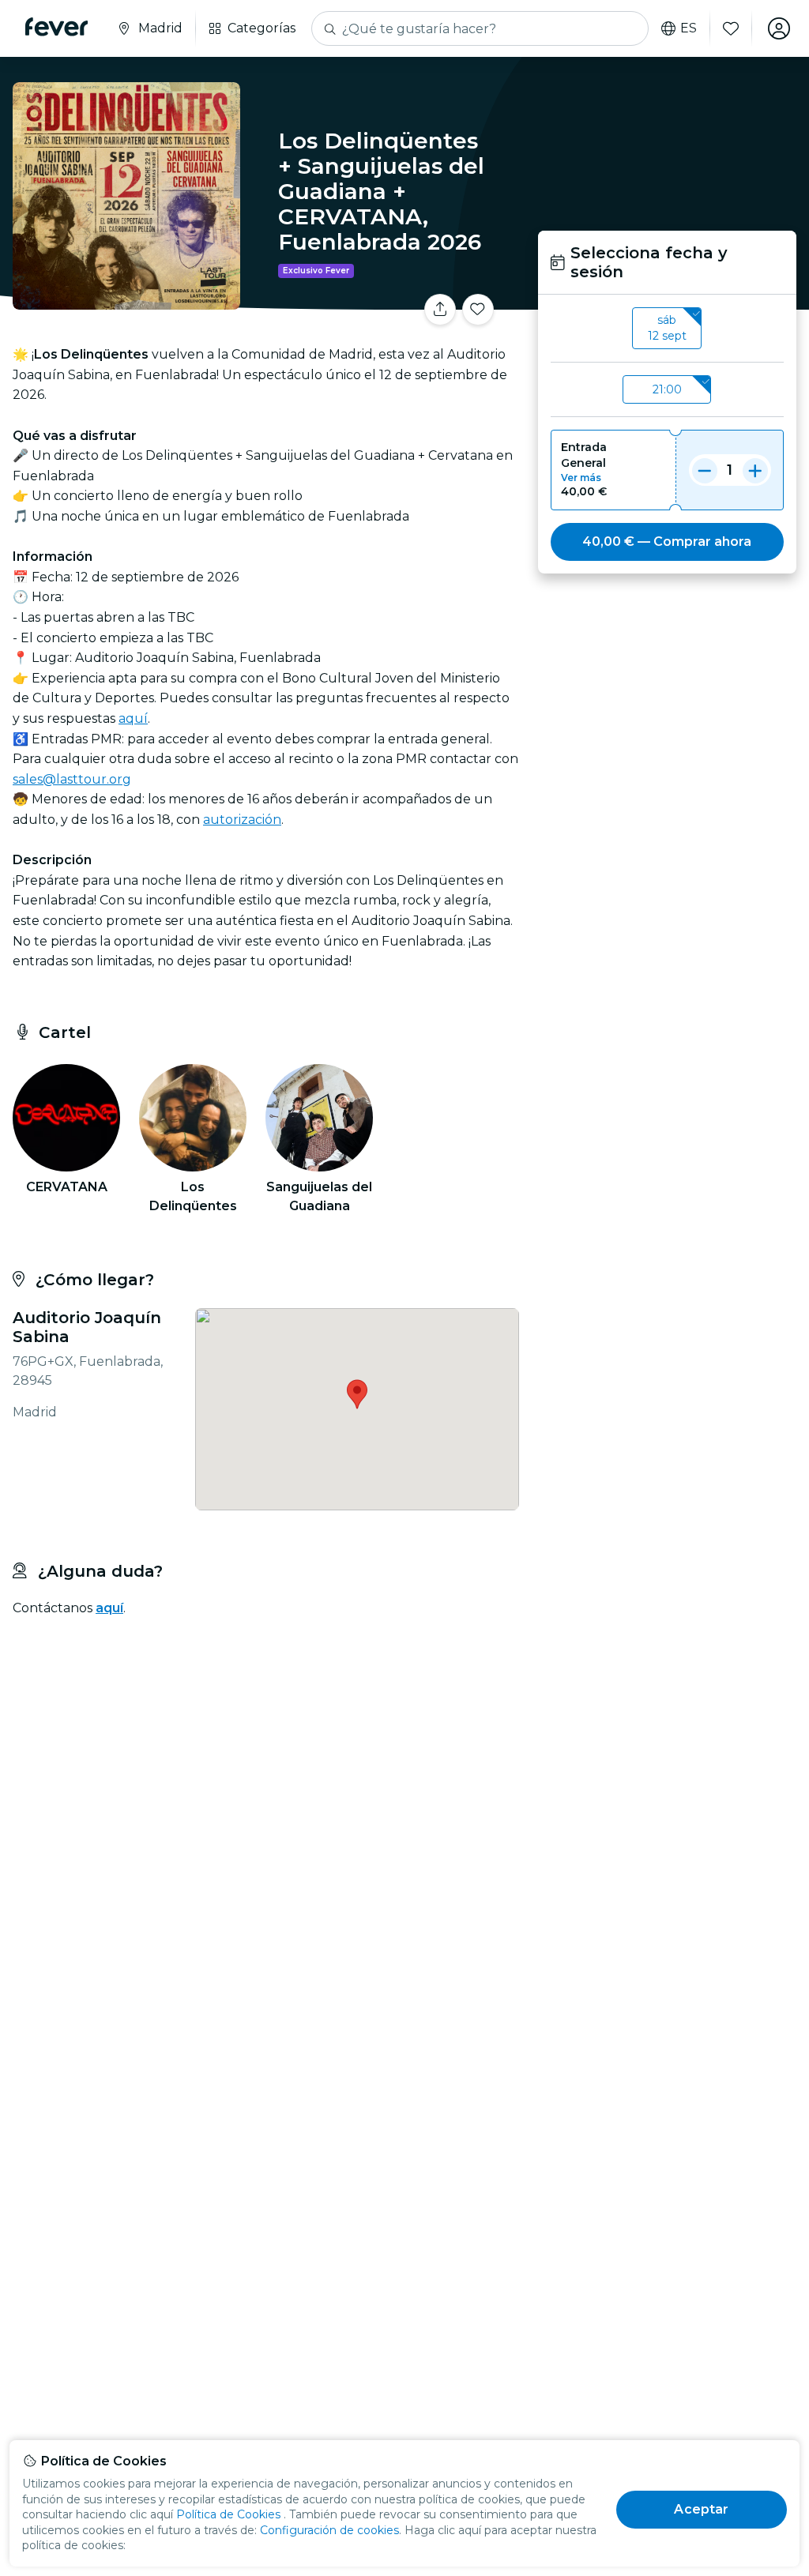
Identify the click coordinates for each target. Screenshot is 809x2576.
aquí (133, 718)
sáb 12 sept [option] (667, 328)
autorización (242, 820)
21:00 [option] (667, 389)
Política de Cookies (228, 2514)
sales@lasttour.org (72, 779)
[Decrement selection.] (705, 470)
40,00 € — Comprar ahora (667, 542)
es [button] (689, 28)
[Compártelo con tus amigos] (440, 310)
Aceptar (701, 2509)
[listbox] (667, 329)
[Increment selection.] (755, 470)
